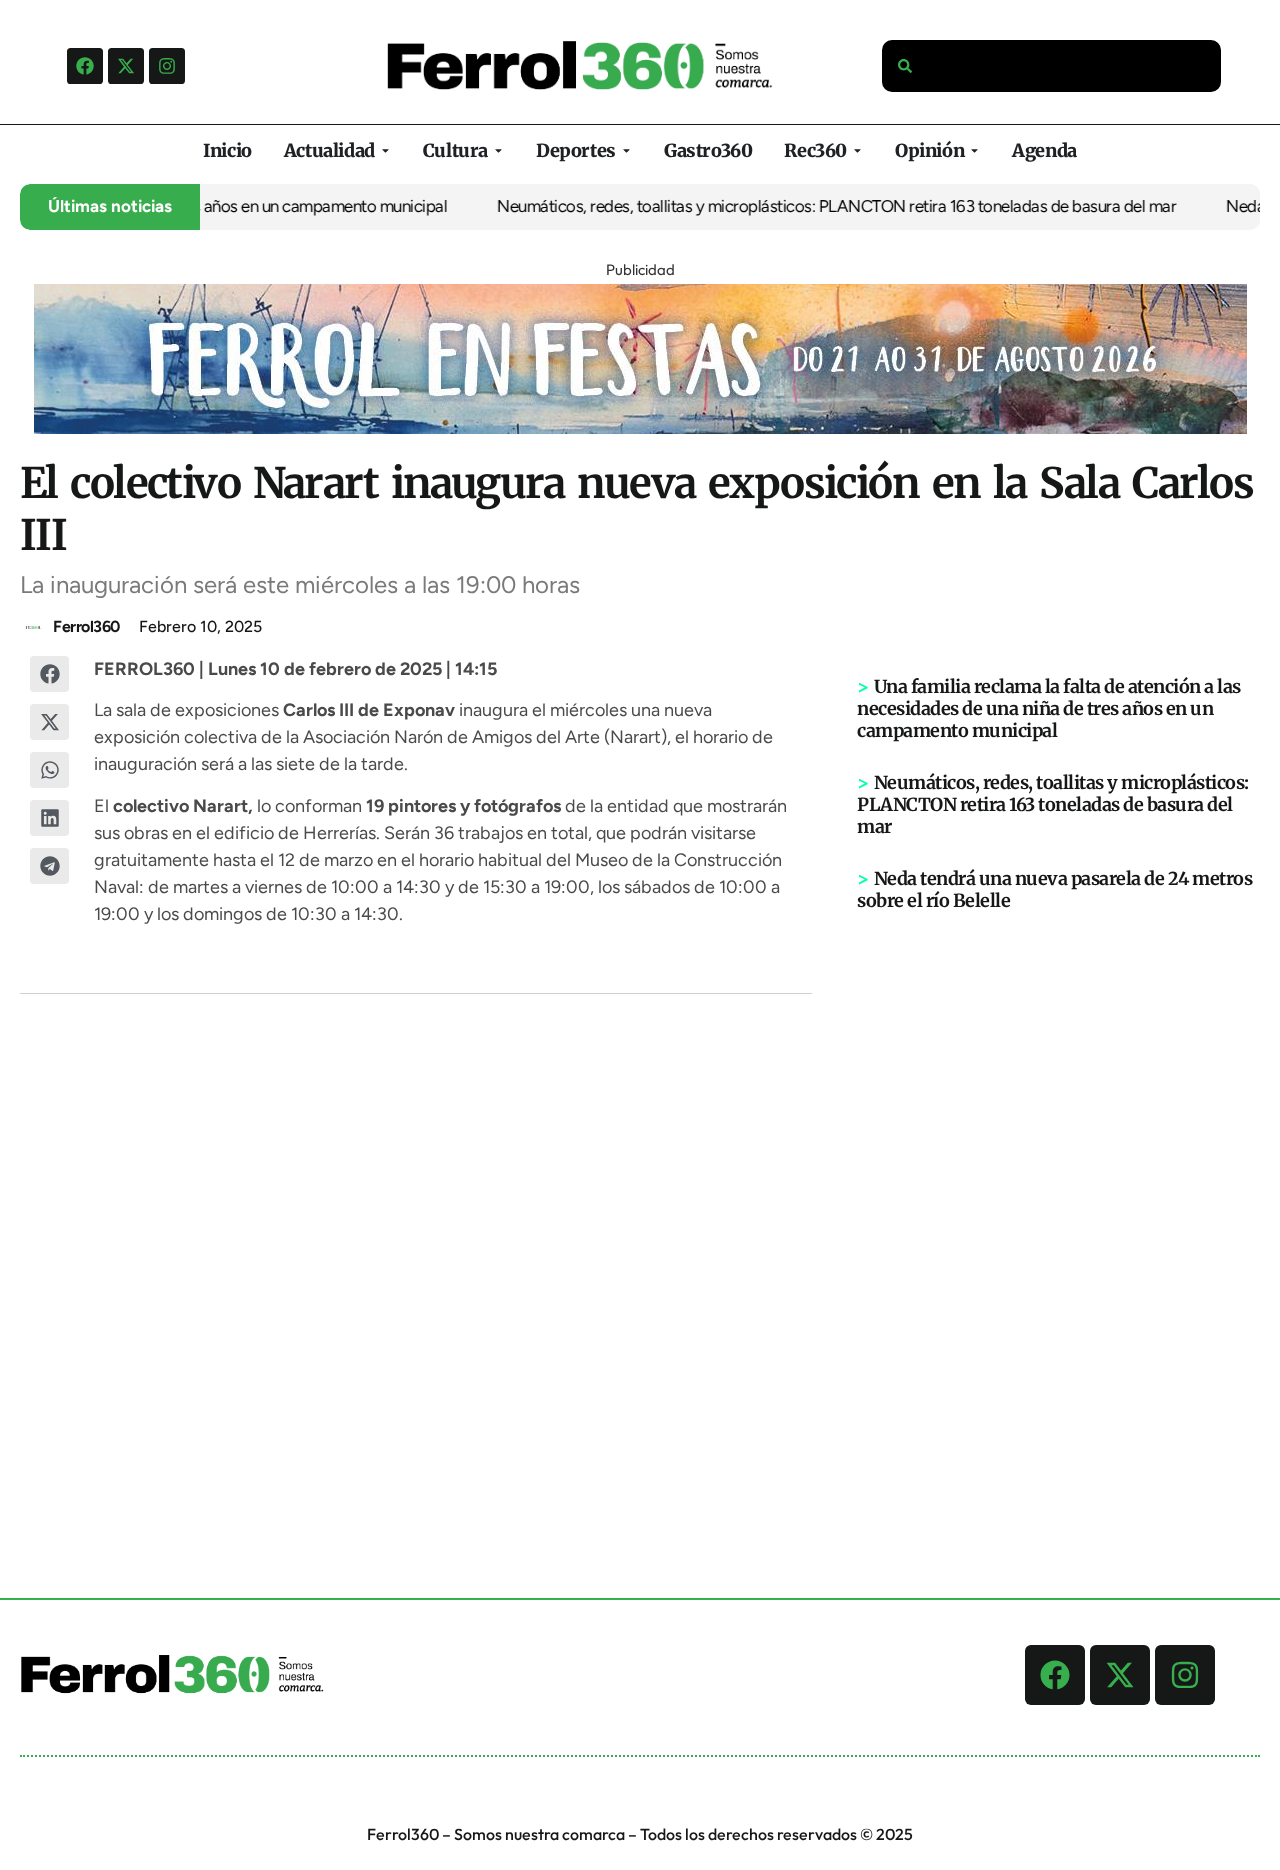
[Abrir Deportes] (626, 150)
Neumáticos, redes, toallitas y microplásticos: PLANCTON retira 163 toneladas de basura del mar (812, 206)
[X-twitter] (126, 66)
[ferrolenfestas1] (640, 428)
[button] (50, 674)
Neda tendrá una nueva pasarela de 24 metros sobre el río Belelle (1054, 889)
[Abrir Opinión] (974, 150)
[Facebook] (85, 66)
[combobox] (1052, 66)
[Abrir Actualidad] (385, 150)
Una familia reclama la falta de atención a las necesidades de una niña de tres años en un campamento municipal (1049, 708)
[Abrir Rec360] (857, 150)
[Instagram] (167, 66)
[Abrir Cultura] (498, 150)
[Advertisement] (1059, 1222)
